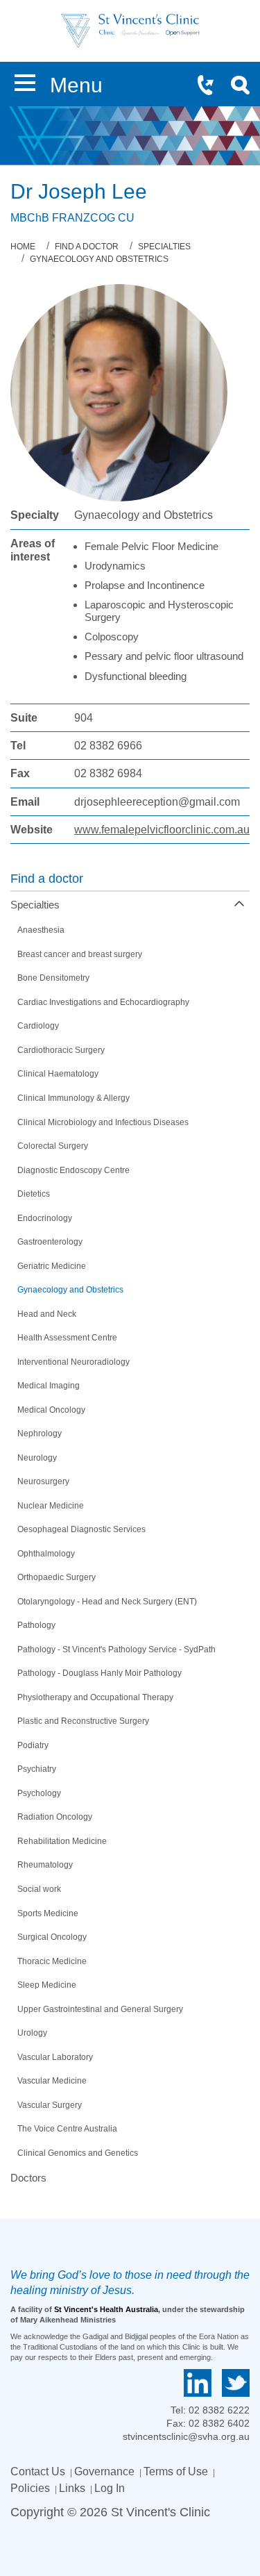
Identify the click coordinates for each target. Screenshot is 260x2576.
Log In (110, 2488)
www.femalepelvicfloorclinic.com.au (162, 830)
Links (72, 2488)
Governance (104, 2471)
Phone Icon (211, 87)
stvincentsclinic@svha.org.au (186, 2436)
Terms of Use (176, 2471)
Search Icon (245, 87)
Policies (30, 2488)
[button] (25, 80)
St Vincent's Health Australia (106, 2309)
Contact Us (38, 2471)
